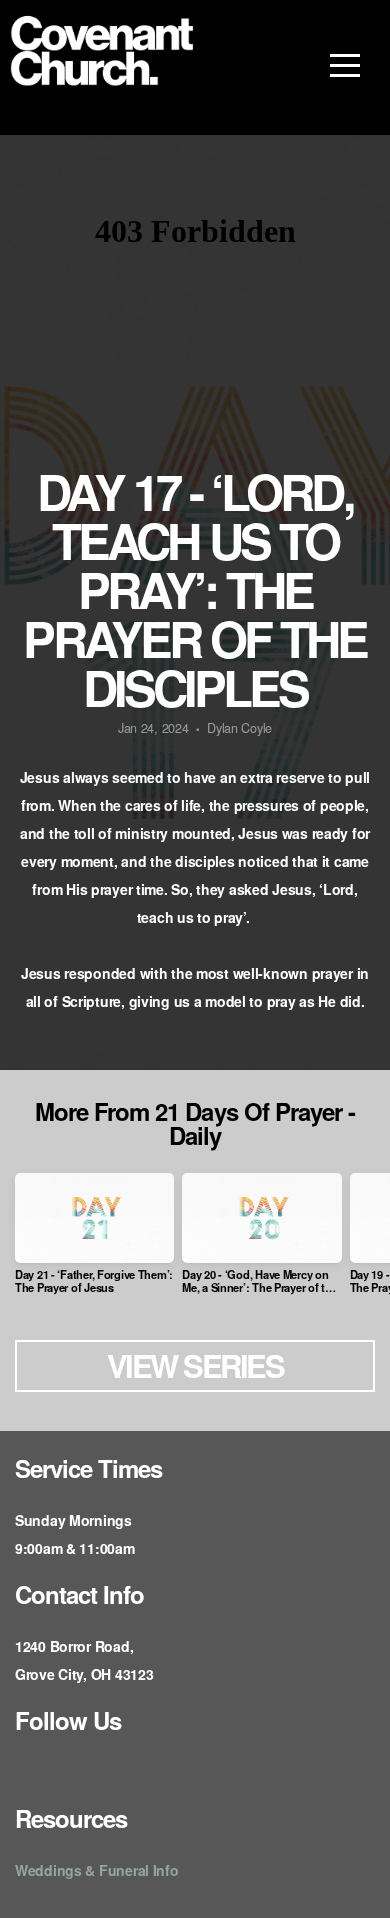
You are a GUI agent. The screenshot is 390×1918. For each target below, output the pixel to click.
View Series (195, 1365)
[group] (94, 1241)
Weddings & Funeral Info (97, 1870)
